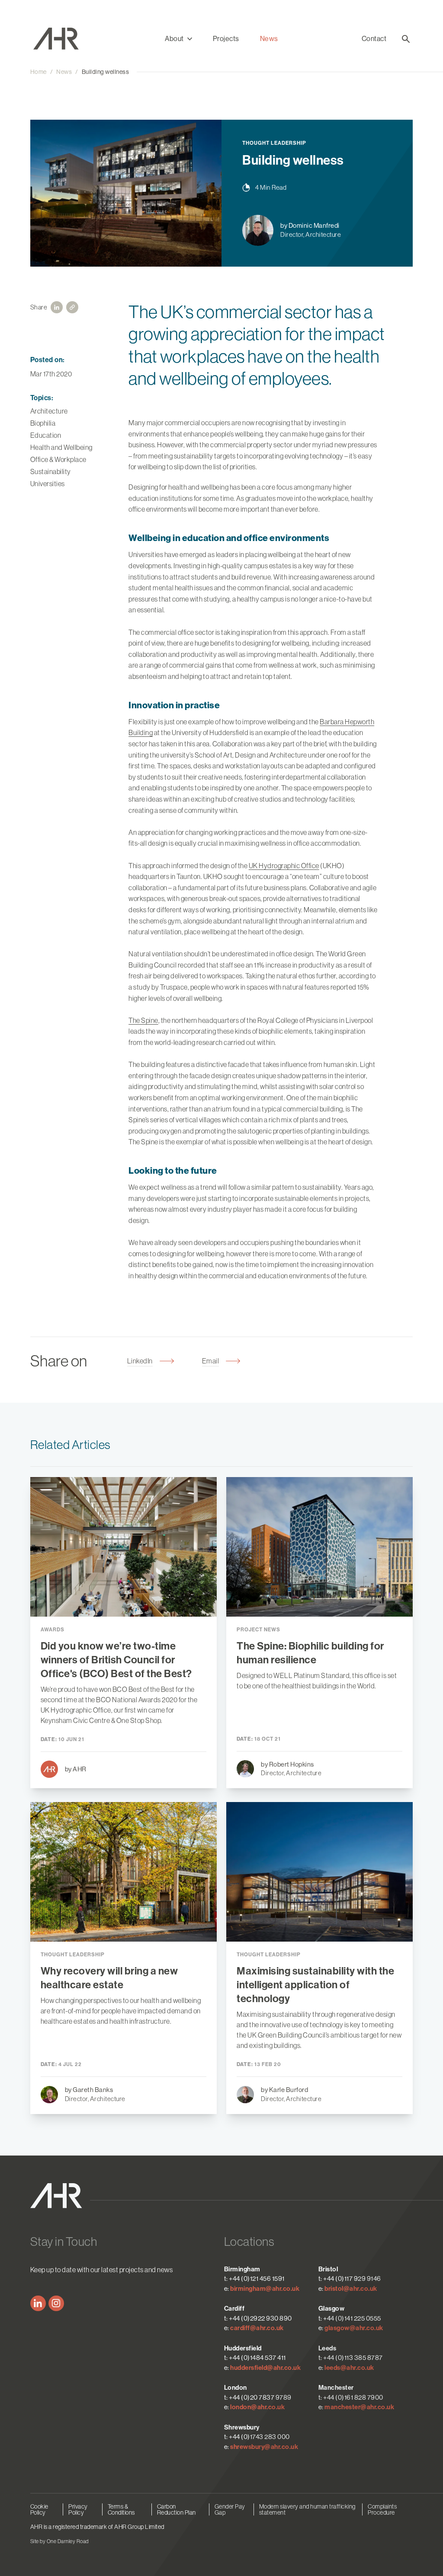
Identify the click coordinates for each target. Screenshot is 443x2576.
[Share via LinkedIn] (57, 307)
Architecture (49, 411)
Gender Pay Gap (230, 2509)
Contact (374, 39)
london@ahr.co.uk (257, 2407)
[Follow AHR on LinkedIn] (38, 2303)
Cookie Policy (39, 2509)
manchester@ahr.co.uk (359, 2407)
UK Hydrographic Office (284, 866)
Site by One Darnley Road (59, 2541)
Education (46, 435)
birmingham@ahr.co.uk (265, 2289)
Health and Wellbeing (61, 447)
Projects (226, 39)
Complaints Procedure (382, 2509)
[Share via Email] (72, 307)
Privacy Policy (78, 2509)
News (269, 39)
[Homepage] (79, 39)
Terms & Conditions (121, 2509)
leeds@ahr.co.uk (349, 2368)
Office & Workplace (58, 459)
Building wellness (106, 72)
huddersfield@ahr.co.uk (265, 2368)
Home (39, 72)
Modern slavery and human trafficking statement (307, 2509)
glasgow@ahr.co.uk (354, 2328)
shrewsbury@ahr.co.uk (264, 2447)
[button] (178, 39)
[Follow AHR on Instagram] (56, 2303)
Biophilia (43, 423)
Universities (48, 484)
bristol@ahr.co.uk (351, 2289)
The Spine (143, 1020)
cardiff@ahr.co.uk (257, 2328)
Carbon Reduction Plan (177, 2509)
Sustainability (51, 471)
